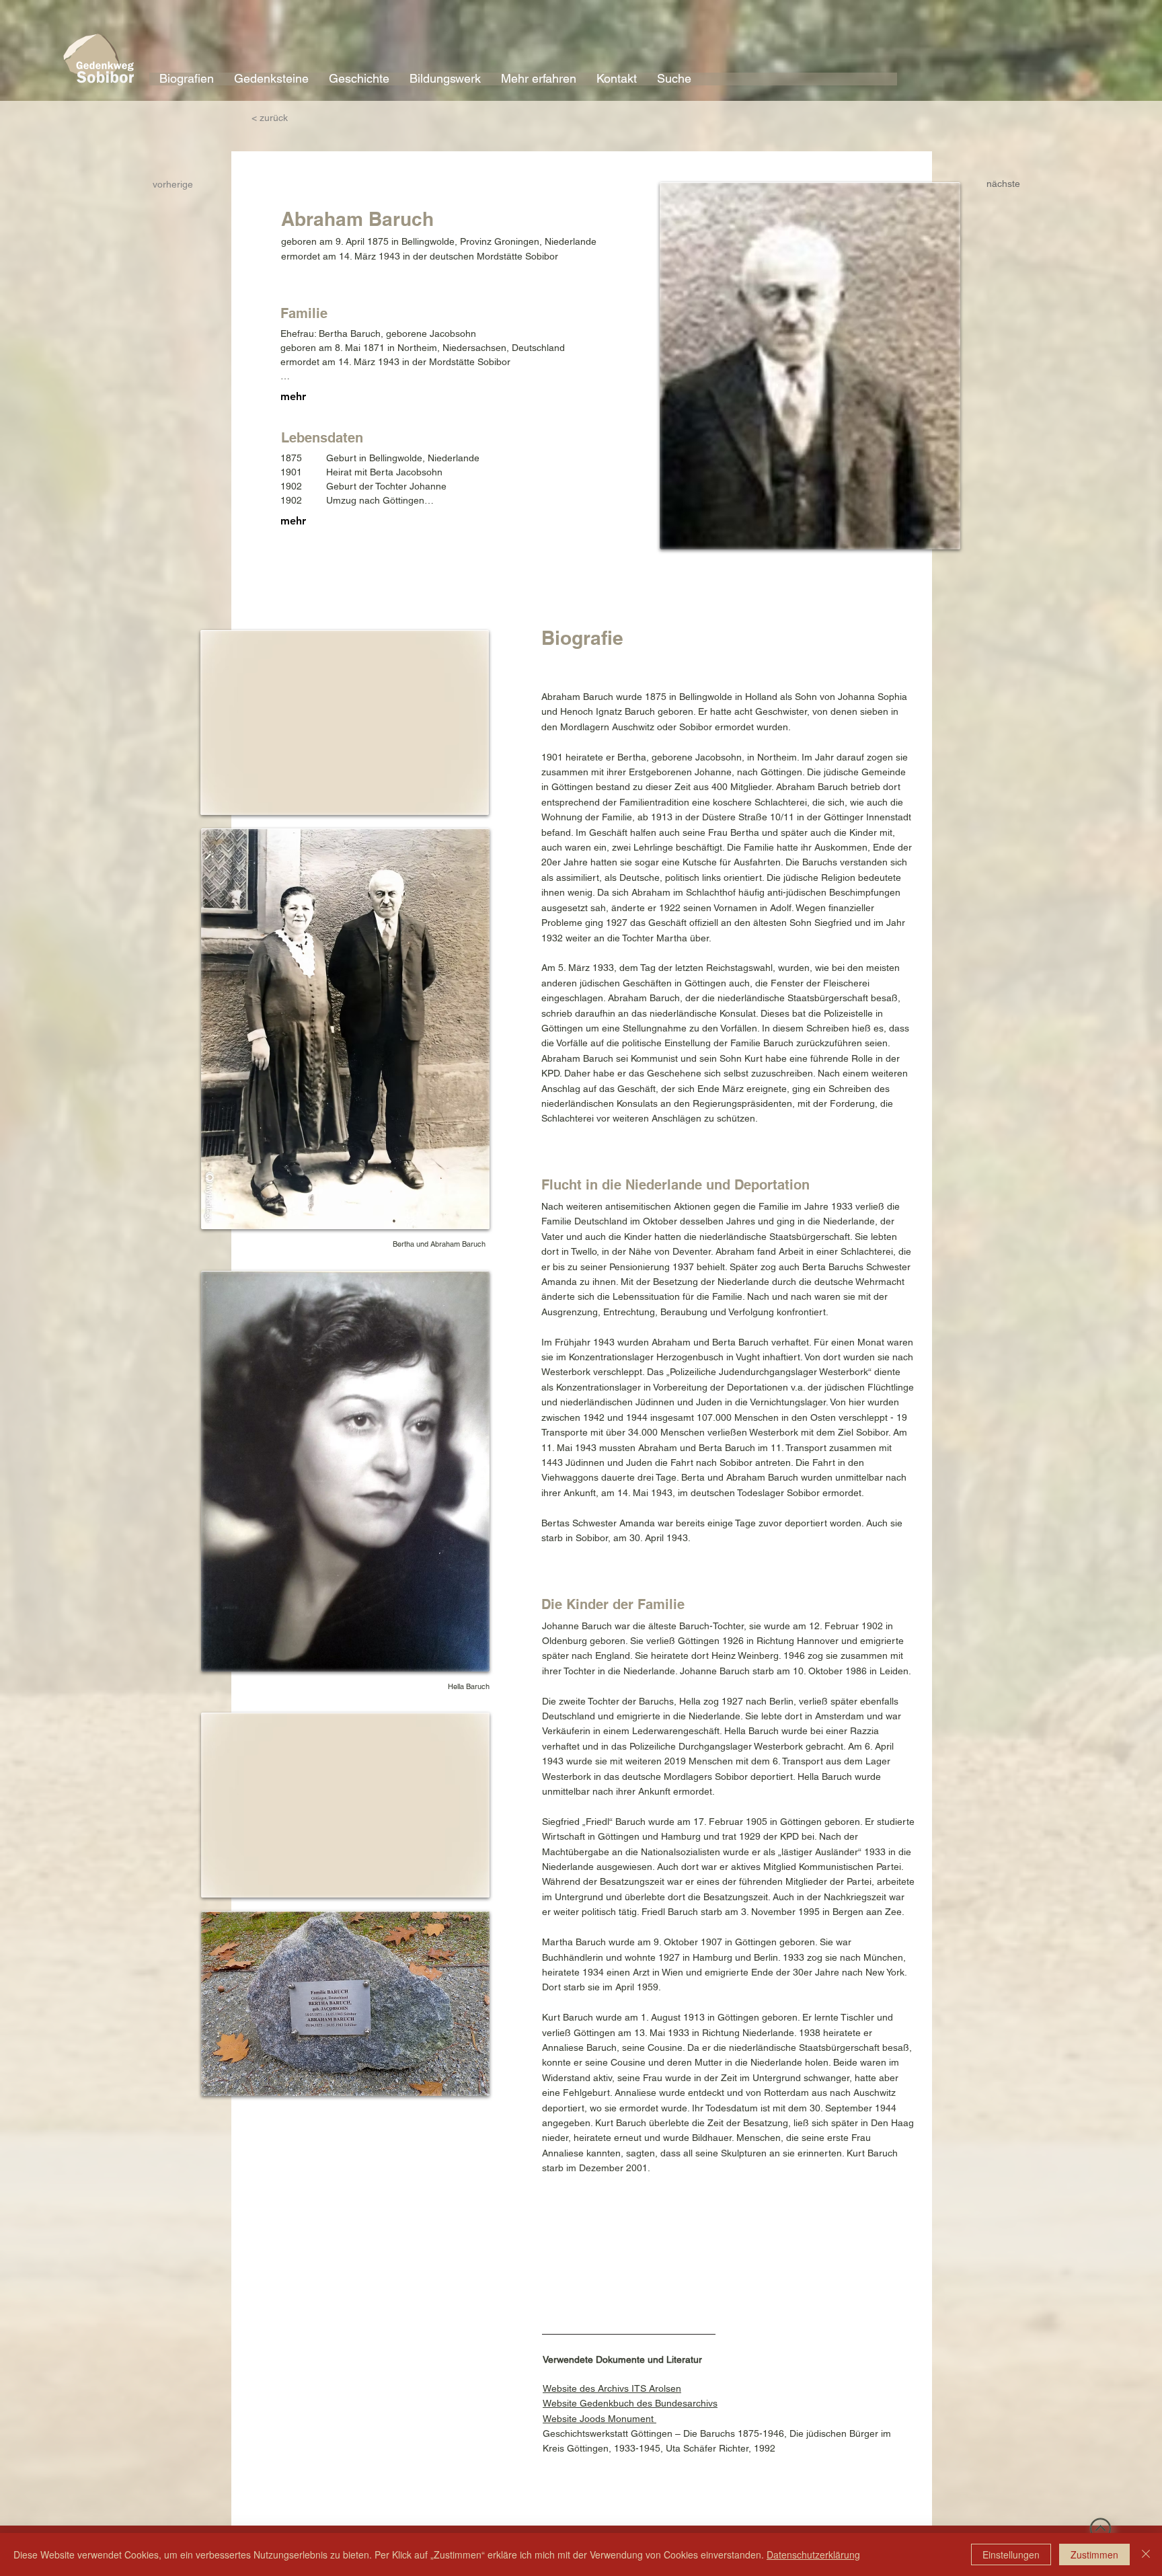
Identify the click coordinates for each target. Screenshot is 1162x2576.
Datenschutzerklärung (813, 2554)
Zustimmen (1094, 2554)
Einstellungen (1011, 2554)
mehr (293, 396)
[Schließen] (1146, 2554)
